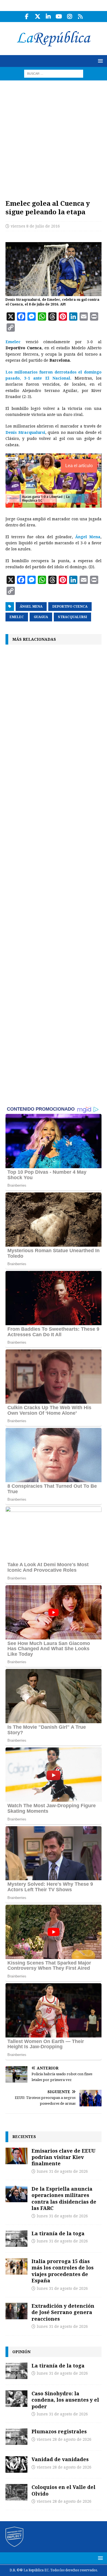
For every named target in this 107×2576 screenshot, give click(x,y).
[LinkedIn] (48, 17)
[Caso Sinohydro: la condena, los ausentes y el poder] (16, 2399)
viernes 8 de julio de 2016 (35, 226)
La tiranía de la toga (58, 2233)
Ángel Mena (88, 537)
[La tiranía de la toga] (16, 2239)
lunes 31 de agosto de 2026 (62, 2171)
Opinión (21, 2352)
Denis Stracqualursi (25, 432)
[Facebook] (27, 17)
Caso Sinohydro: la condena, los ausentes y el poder (65, 2400)
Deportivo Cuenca (70, 607)
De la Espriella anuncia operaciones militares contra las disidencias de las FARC (64, 2198)
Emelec (13, 342)
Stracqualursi (72, 617)
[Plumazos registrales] (16, 2437)
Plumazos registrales (59, 2431)
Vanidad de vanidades (60, 2459)
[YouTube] (59, 17)
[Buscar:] (54, 73)
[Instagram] (70, 17)
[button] (99, 61)
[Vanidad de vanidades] (16, 2464)
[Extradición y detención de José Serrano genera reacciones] (16, 2311)
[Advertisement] (54, 137)
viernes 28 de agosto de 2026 (64, 2439)
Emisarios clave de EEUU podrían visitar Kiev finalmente (64, 2157)
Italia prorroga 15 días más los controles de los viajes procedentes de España (63, 2271)
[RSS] (80, 17)
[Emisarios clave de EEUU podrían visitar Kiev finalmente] (16, 2156)
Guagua (41, 617)
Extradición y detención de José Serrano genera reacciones (63, 2312)
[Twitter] (37, 17)
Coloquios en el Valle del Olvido (64, 2490)
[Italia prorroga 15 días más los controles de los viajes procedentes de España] (16, 2266)
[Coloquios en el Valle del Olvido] (16, 2492)
